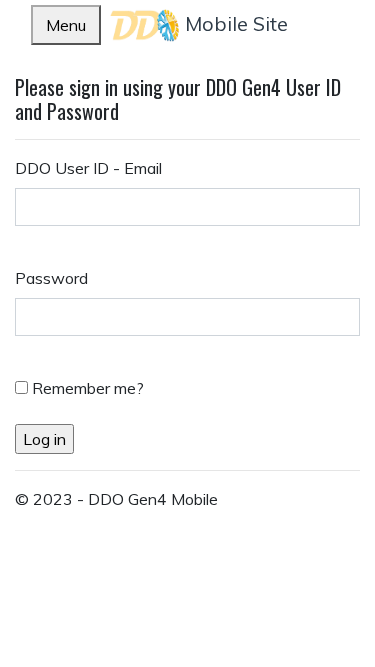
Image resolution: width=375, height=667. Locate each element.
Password (51, 278)
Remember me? (88, 388)
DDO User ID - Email (88, 168)
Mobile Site (234, 23)
